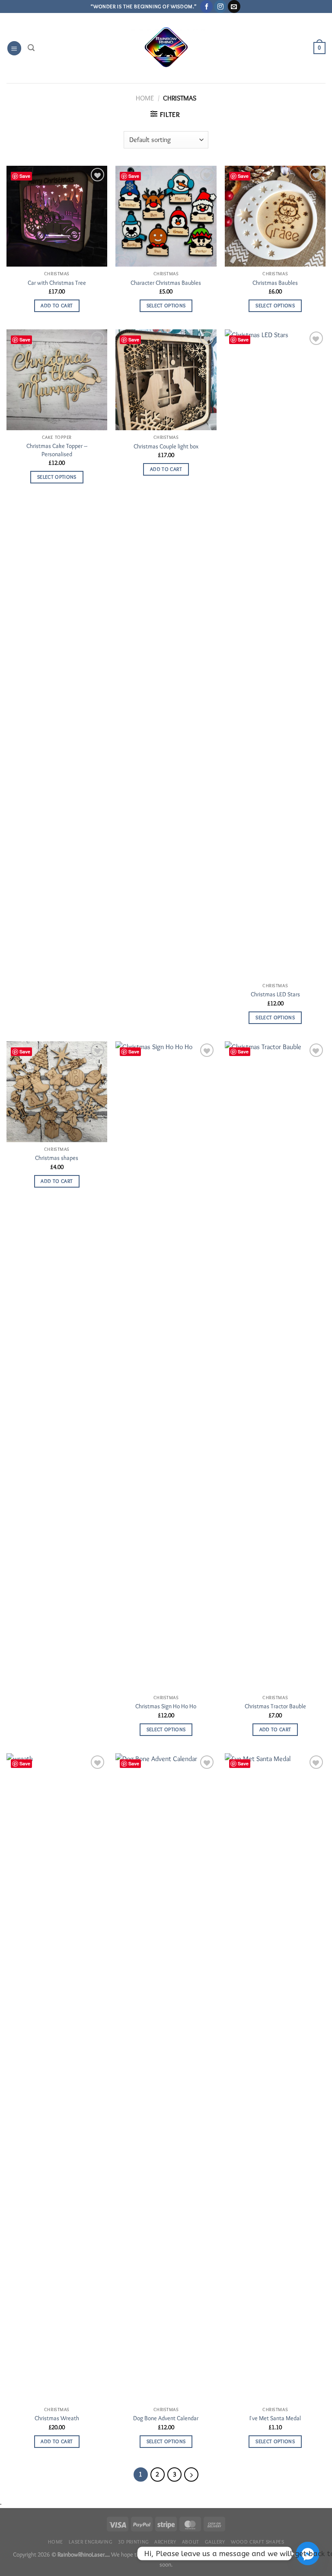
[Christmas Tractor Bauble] (275, 1366)
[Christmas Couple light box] (166, 380)
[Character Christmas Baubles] (166, 216)
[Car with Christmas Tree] (57, 216)
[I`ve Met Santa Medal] (275, 2078)
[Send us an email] (234, 6)
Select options (166, 306)
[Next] (192, 2475)
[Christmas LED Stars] (275, 654)
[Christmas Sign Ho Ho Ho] (166, 1366)
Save (25, 176)
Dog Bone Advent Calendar (166, 2418)
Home (145, 98)
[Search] (31, 48)
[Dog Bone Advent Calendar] (166, 2078)
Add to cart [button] (57, 306)
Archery (165, 2542)
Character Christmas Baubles (166, 283)
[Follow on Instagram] (220, 6)
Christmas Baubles (275, 283)
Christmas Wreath (57, 2418)
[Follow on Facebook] (206, 6)
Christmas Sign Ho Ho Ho (166, 1706)
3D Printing (133, 2542)
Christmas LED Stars (275, 994)
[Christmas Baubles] (275, 216)
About (191, 2542)
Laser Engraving (90, 2542)
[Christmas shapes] (57, 1092)
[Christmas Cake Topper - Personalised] (57, 380)
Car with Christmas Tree (57, 283)
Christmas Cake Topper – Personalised (57, 450)
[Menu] (14, 48)
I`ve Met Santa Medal (275, 2418)
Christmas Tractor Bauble (275, 1706)
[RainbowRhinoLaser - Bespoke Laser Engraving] (166, 48)
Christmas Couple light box (166, 446)
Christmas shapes (57, 1158)
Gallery (215, 2542)
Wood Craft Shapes (257, 2542)
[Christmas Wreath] (57, 2078)
